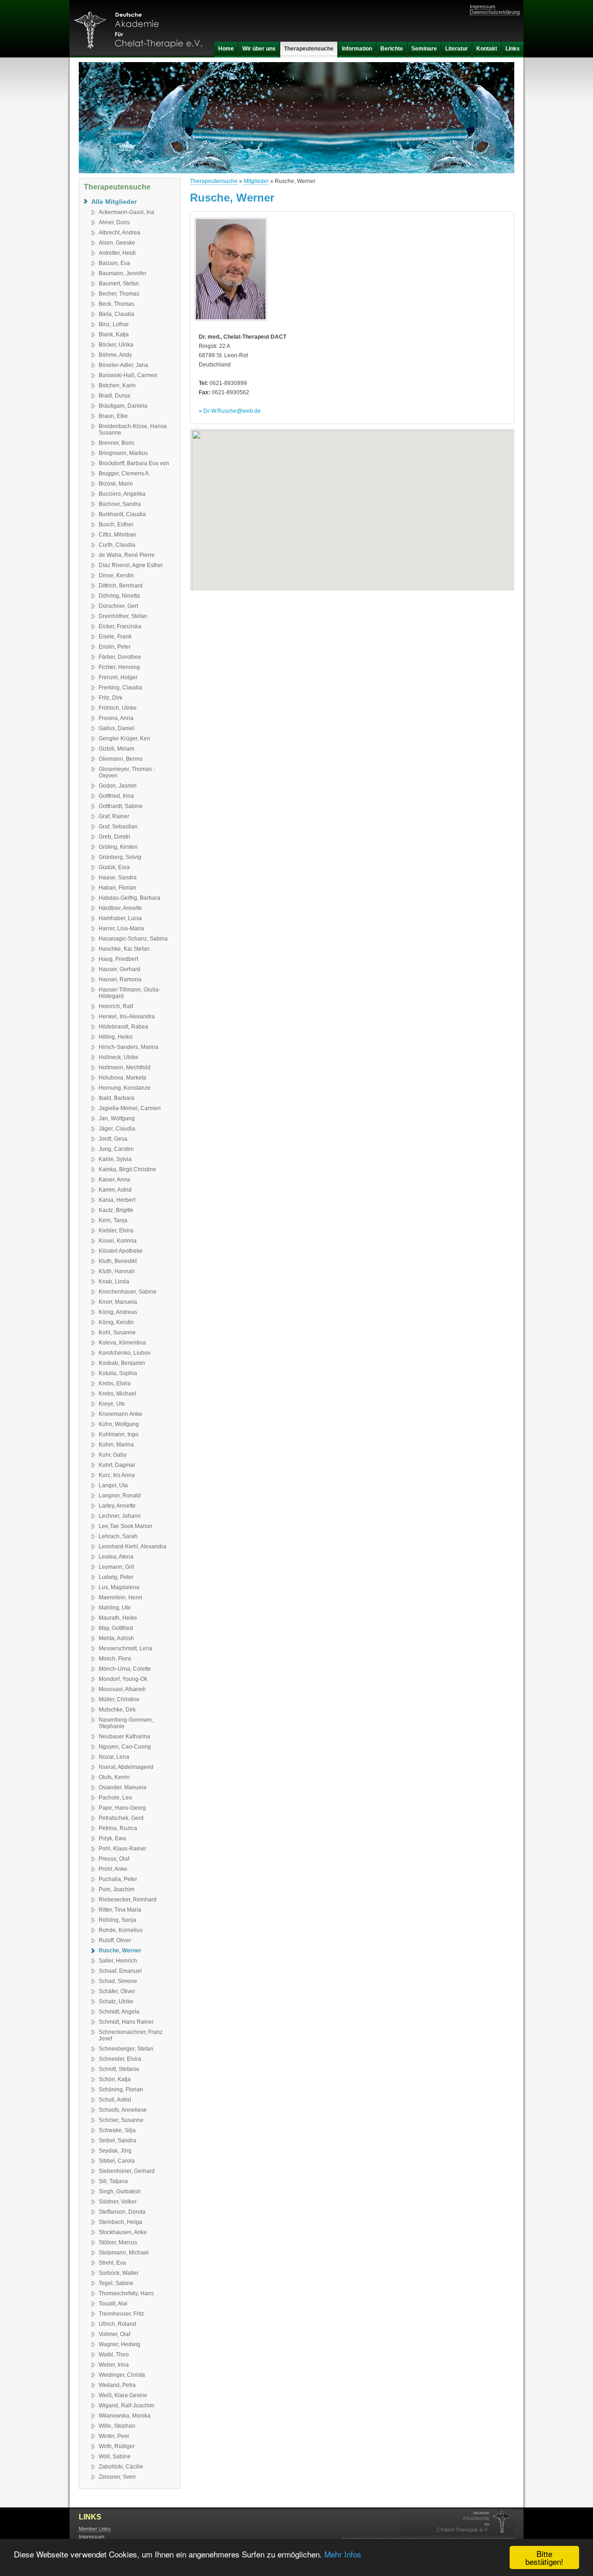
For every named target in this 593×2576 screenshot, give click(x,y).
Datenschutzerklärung (495, 12)
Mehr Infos (343, 2554)
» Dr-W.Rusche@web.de (230, 411)
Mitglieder (256, 181)
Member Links (95, 2529)
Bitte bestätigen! (544, 2557)
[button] (352, 504)
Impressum (483, 6)
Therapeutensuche (214, 181)
